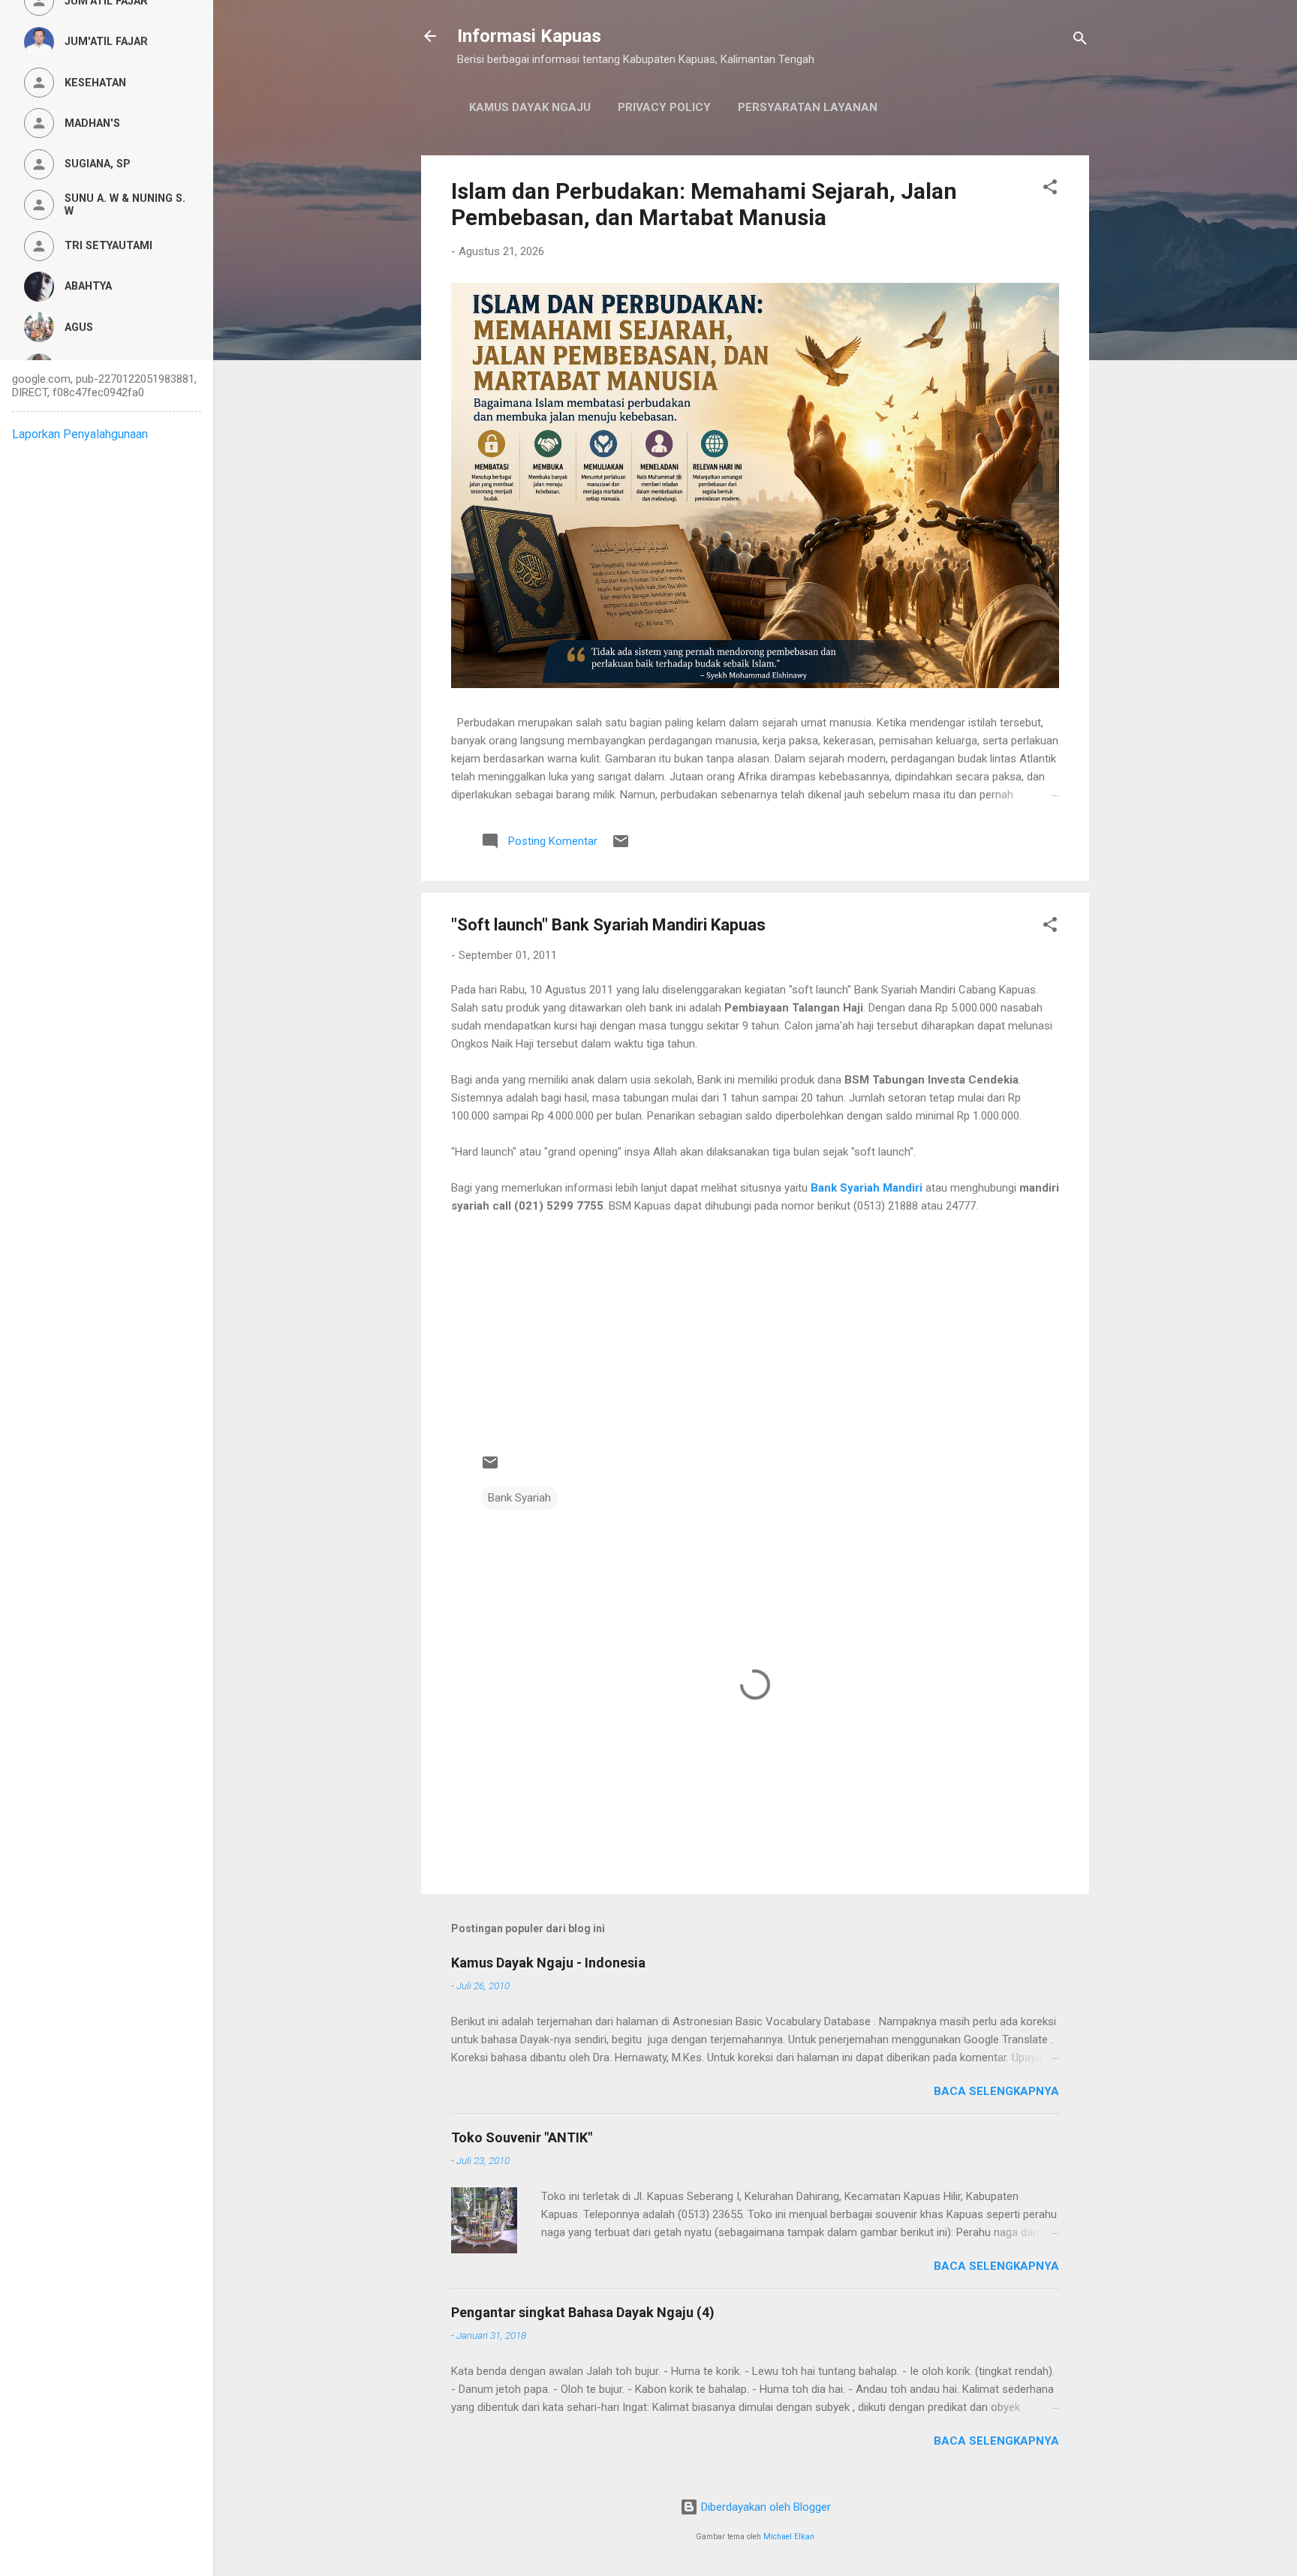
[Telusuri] (1080, 41)
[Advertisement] (755, 1320)
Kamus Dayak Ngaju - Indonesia (548, 1963)
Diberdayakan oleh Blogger (764, 2507)
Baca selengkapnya (996, 2091)
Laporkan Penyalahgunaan (80, 434)
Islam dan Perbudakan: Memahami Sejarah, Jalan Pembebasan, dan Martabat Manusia (704, 204)
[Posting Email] (621, 846)
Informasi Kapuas (529, 36)
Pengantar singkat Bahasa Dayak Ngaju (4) (583, 2312)
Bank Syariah (519, 1498)
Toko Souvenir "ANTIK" (522, 2137)
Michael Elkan (789, 2537)
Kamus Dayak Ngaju (530, 107)
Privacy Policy (664, 107)
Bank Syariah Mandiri (867, 1188)
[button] (1050, 189)
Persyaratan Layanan (808, 107)
